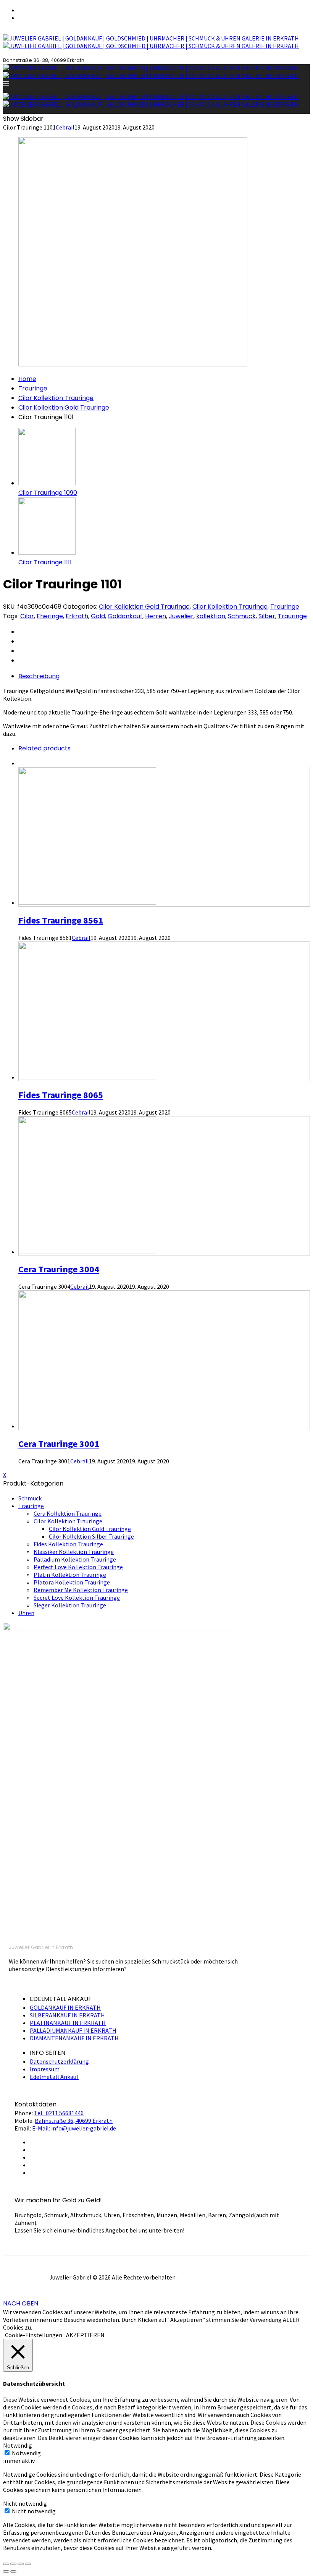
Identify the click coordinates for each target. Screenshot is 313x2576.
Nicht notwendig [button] (25, 2503)
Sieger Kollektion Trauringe (70, 1605)
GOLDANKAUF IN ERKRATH (65, 2007)
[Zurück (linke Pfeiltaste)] (6, 2571)
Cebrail (65, 127)
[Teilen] (13, 2564)
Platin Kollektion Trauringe (70, 1575)
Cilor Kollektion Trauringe (56, 398)
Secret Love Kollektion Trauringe (77, 1597)
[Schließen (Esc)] (6, 2564)
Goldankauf (125, 616)
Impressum (45, 2069)
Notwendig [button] (18, 2445)
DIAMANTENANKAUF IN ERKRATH (74, 2038)
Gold (98, 616)
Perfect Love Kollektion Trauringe (78, 1567)
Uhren (26, 1613)
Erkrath (77, 616)
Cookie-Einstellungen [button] (34, 2335)
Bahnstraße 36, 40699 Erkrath (74, 2121)
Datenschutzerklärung (59, 2061)
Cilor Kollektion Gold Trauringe (64, 407)
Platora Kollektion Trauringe (72, 1582)
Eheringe (50, 616)
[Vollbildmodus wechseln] (21, 2564)
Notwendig (26, 2453)
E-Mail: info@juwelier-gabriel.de (74, 2128)
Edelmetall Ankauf (54, 2077)
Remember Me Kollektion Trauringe (81, 1590)
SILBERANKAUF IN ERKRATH (67, 2015)
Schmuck (242, 616)
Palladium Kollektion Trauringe (75, 1559)
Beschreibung (39, 676)
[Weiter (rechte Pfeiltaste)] (13, 2571)
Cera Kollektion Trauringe (68, 1513)
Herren (156, 616)
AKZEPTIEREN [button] (85, 2335)
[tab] (164, 676)
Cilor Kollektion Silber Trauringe (91, 1536)
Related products (44, 748)
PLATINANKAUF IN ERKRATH (68, 2023)
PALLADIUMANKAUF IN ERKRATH (73, 2030)
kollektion (211, 616)
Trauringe (33, 388)
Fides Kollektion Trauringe (68, 1544)
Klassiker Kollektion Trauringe (74, 1552)
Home (27, 379)
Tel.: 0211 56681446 (59, 2113)
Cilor (27, 616)
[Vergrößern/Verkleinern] (28, 2564)
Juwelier (181, 616)
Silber (267, 616)
